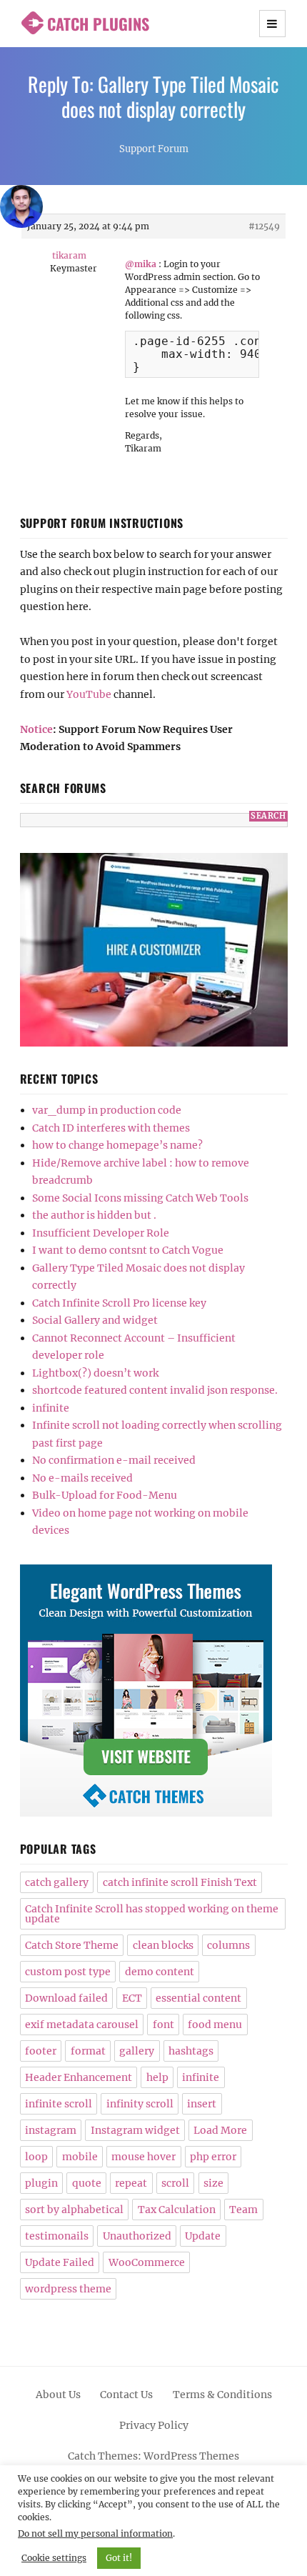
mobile (80, 2157)
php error (213, 2157)
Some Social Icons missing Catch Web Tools (140, 1198)
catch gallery (57, 1882)
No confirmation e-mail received (114, 1460)
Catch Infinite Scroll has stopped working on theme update (152, 1914)
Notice (36, 729)
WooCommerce (147, 2262)
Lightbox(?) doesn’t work (95, 1373)
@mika (141, 264)
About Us (58, 2395)
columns (228, 1945)
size (213, 2183)
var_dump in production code (107, 1110)
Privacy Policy (154, 2425)
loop (36, 2157)
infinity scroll (140, 2104)
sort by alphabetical (74, 2210)
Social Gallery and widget (95, 1320)
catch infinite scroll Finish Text (180, 1882)
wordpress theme (68, 2289)
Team (243, 2210)
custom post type (68, 1972)
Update (203, 2236)
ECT (132, 1998)
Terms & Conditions (222, 2395)
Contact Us (126, 2395)
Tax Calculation (177, 2210)
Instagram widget (135, 2130)
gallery (137, 2051)
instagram (51, 2130)
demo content (160, 1972)
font (163, 2025)
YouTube (89, 694)
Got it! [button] (119, 2558)
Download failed (66, 1998)
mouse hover (144, 2157)
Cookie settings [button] (54, 2558)
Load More (220, 2130)
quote (87, 2183)
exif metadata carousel (82, 2025)
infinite (51, 1408)
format (88, 2051)
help (157, 2077)
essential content (198, 1998)
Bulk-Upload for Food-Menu (105, 1495)
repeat (131, 2183)
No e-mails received (82, 1478)
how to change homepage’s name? (117, 1145)
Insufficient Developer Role (101, 1233)
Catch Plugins (98, 24)
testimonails (57, 2236)
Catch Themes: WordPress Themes (153, 2456)
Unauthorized (137, 2236)
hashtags (191, 2051)
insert (202, 2104)
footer (41, 2051)
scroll (175, 2183)
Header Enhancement (79, 2077)
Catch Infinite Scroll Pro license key (119, 1303)
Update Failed (60, 2262)
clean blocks (163, 1945)
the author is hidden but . (94, 1215)
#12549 (264, 226)
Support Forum (154, 149)
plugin (41, 2183)
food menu (215, 2025)
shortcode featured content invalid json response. (155, 1390)
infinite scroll (59, 2104)
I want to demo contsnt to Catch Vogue (128, 1250)
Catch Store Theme (72, 1945)
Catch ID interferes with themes (111, 1128)
